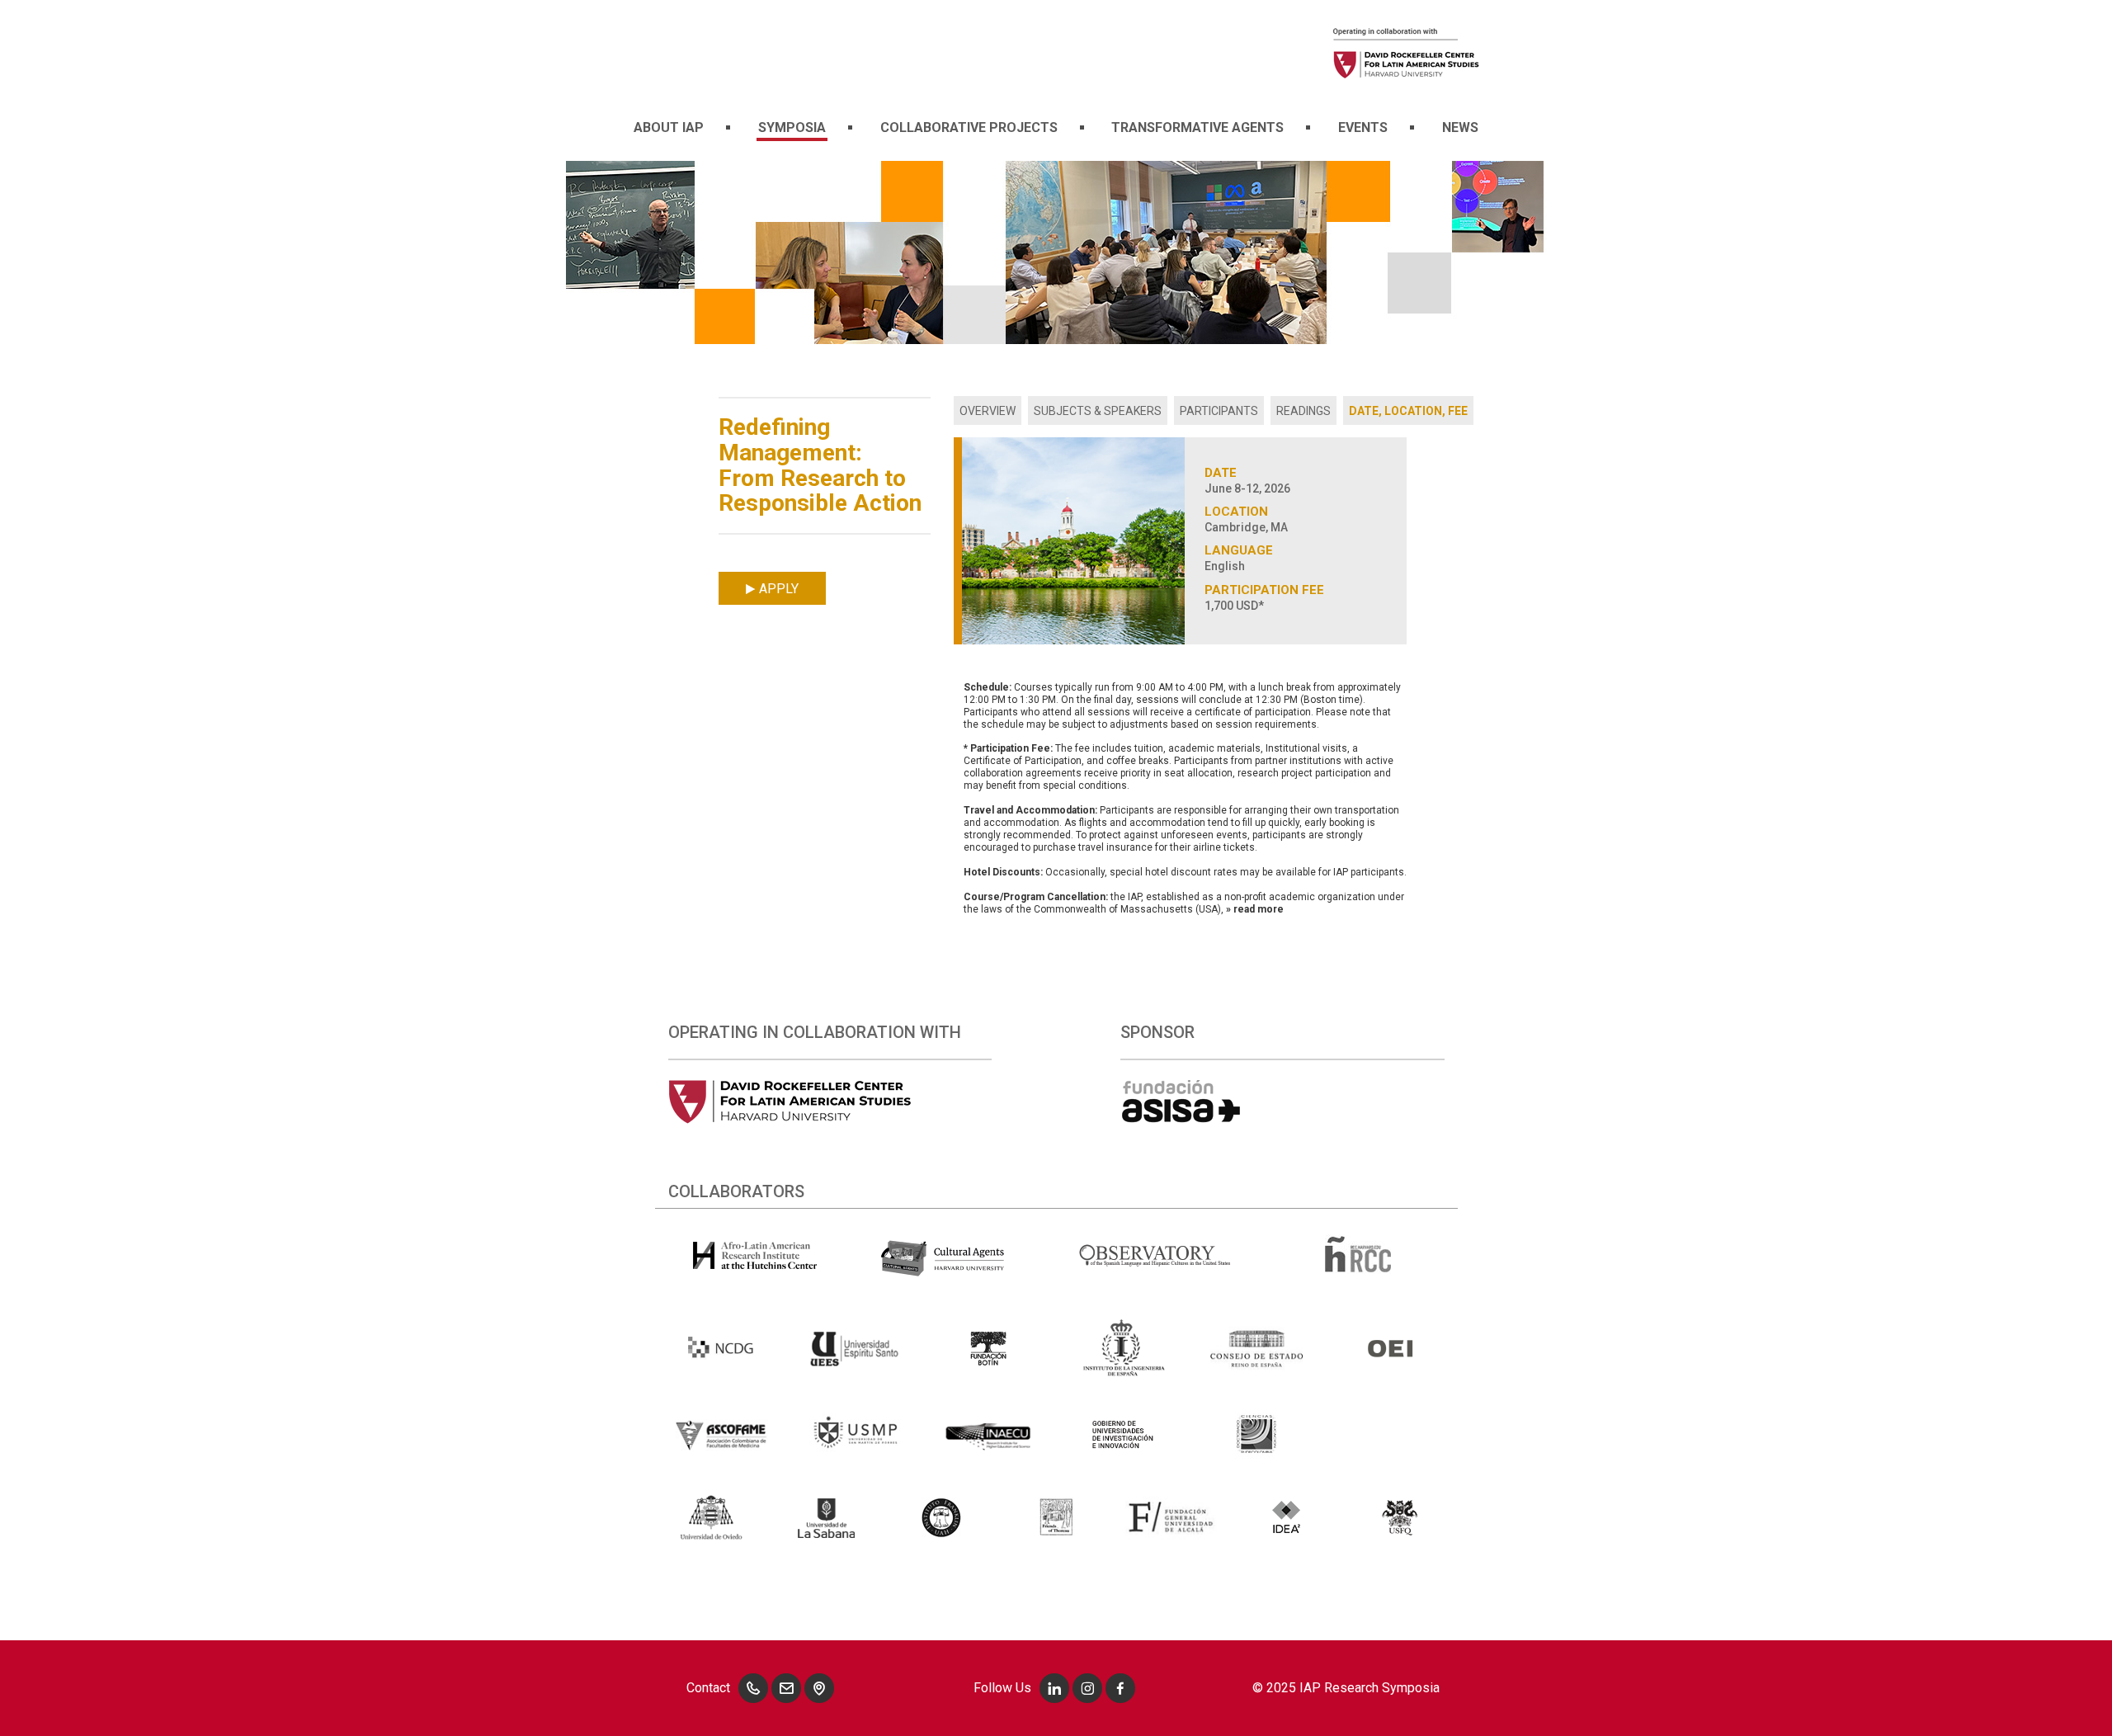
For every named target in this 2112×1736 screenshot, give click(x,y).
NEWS (1460, 127)
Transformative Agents (1197, 127)
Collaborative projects (969, 127)
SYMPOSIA (792, 127)
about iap (669, 127)
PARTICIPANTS (1219, 411)
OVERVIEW (988, 411)
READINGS (1303, 411)
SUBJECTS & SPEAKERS (1098, 411)
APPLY (777, 589)
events (1363, 127)
